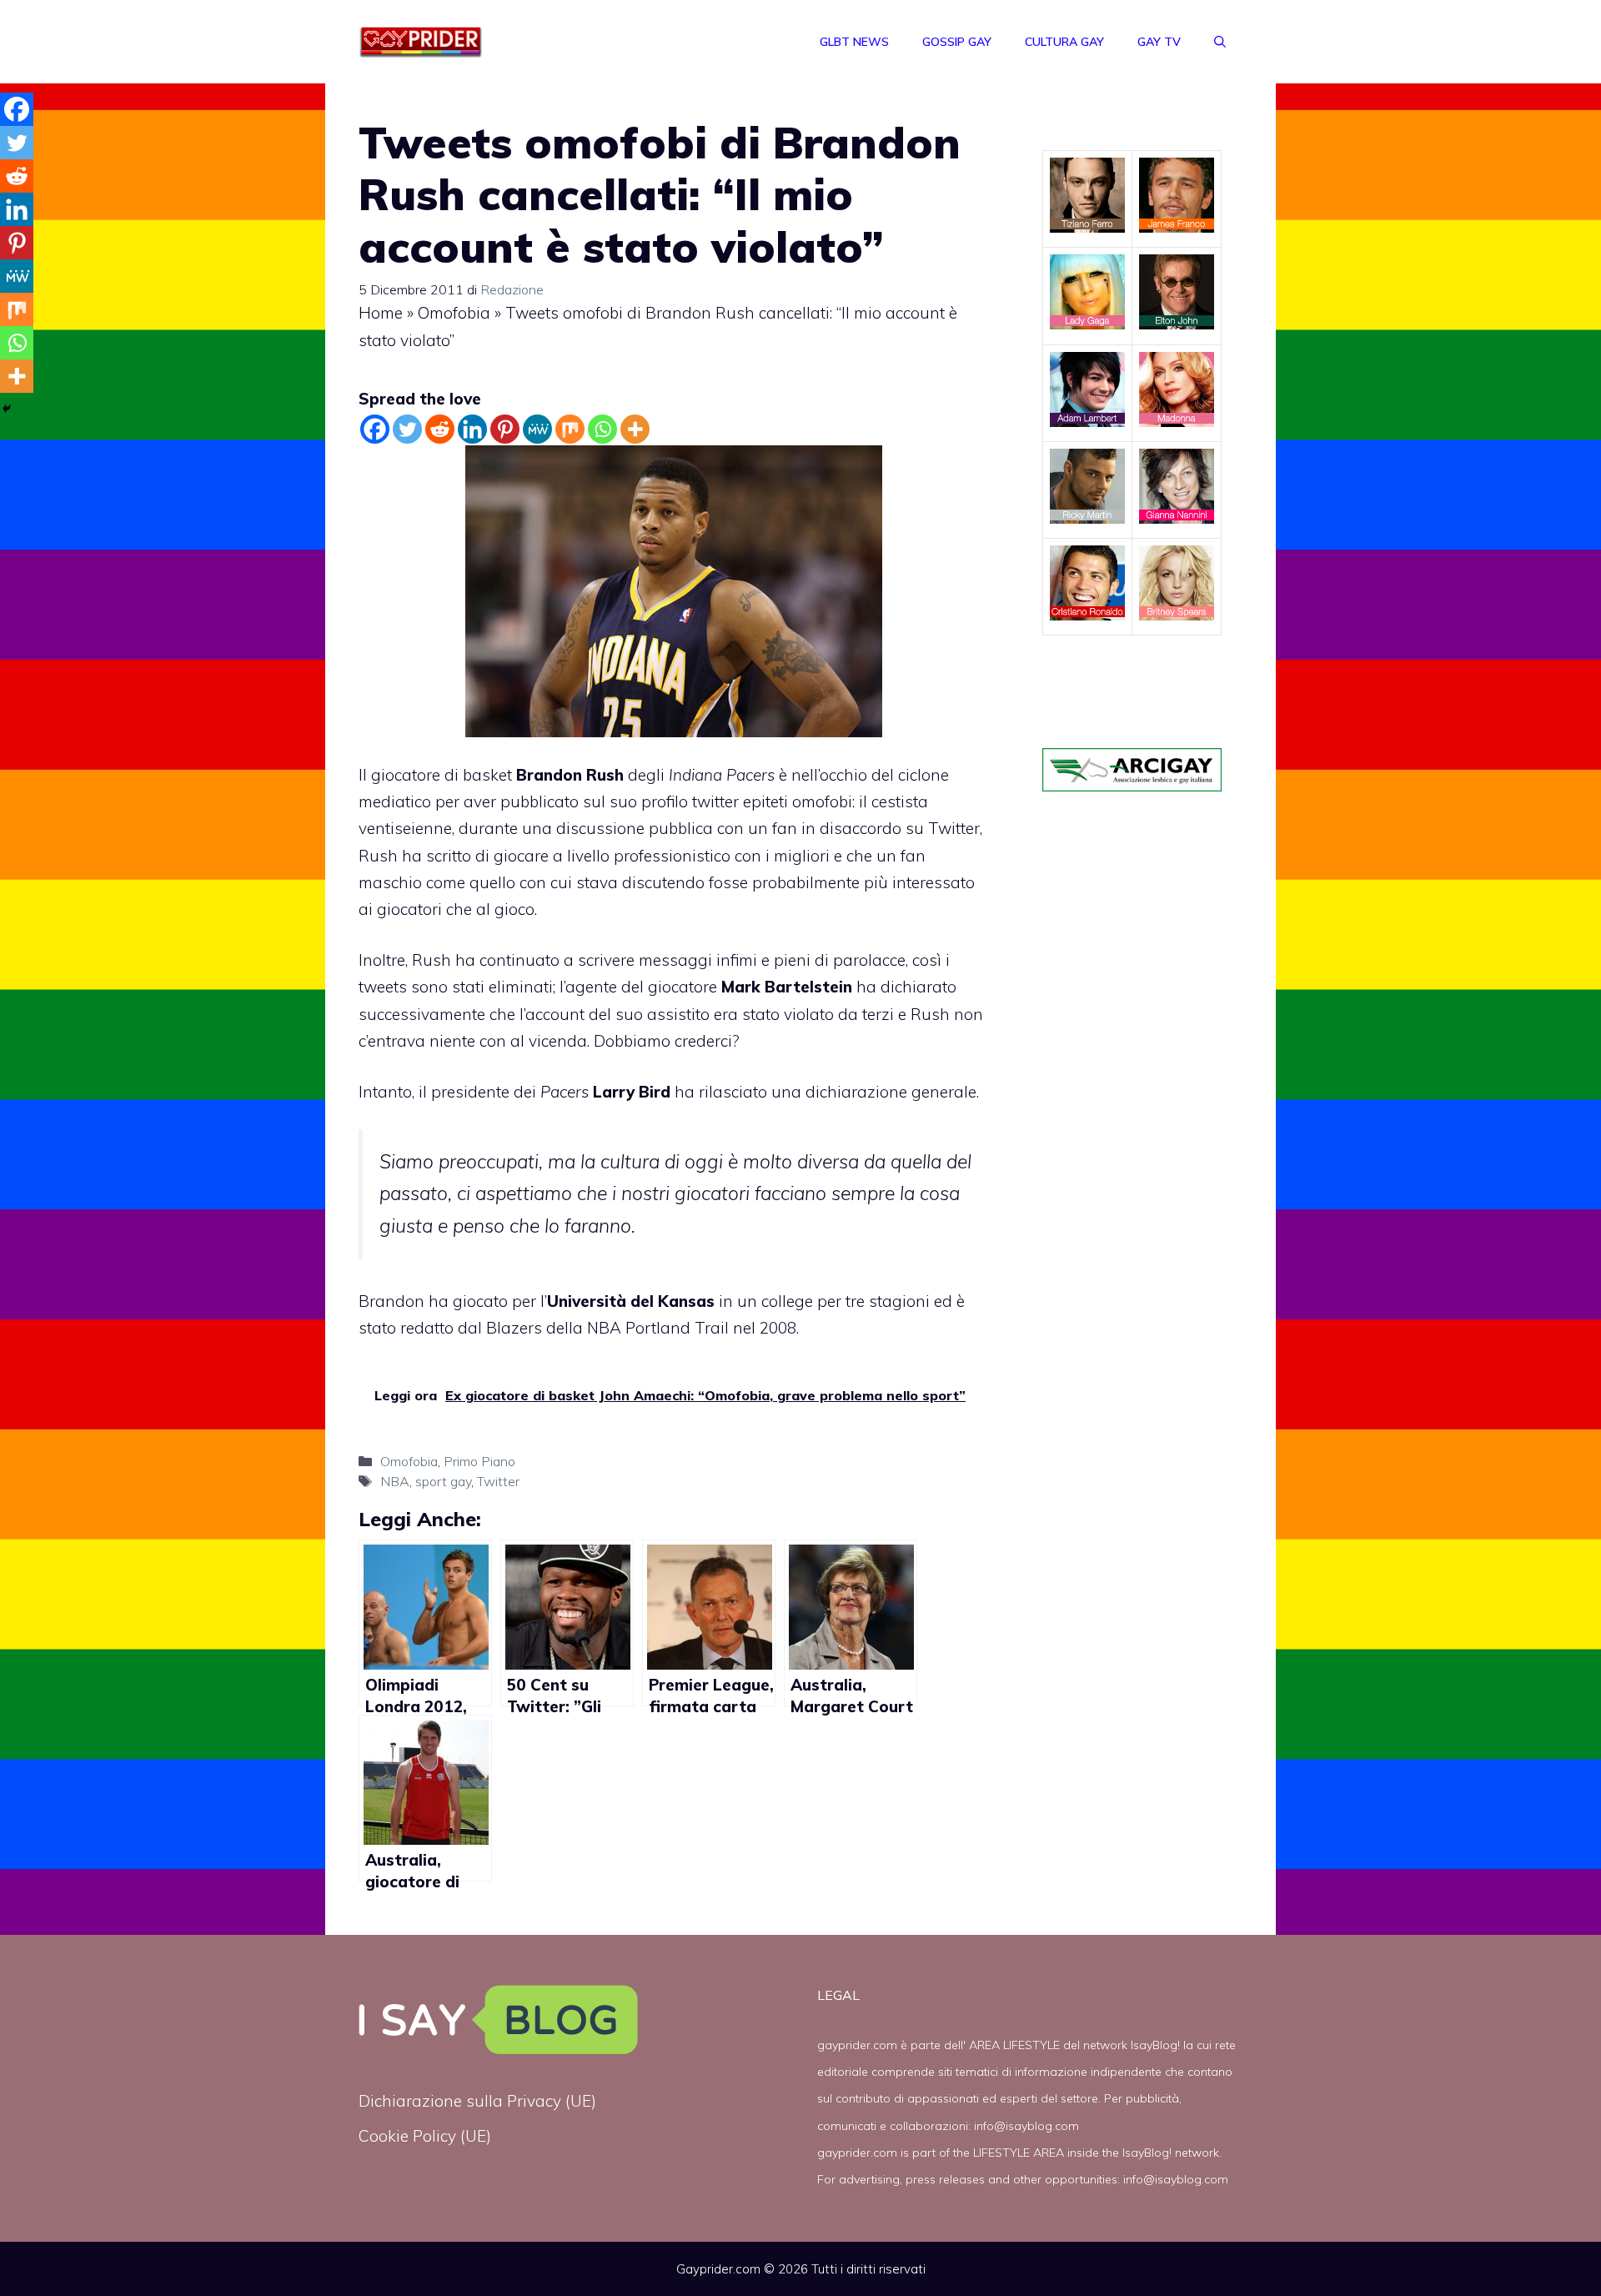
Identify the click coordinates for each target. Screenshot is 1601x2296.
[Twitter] (407, 429)
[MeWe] (537, 429)
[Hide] (7, 409)
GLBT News (854, 42)
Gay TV (1159, 42)
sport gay (443, 1481)
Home (381, 313)
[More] (635, 429)
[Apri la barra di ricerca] (1220, 42)
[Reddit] (440, 429)
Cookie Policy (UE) (425, 2136)
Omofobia (454, 313)
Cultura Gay (1064, 42)
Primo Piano (479, 1461)
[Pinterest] (505, 429)
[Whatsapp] (602, 429)
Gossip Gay (957, 42)
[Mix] (570, 429)
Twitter (498, 1481)
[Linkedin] (472, 429)
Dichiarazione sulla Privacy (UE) (477, 2101)
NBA (395, 1481)
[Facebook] (375, 429)
